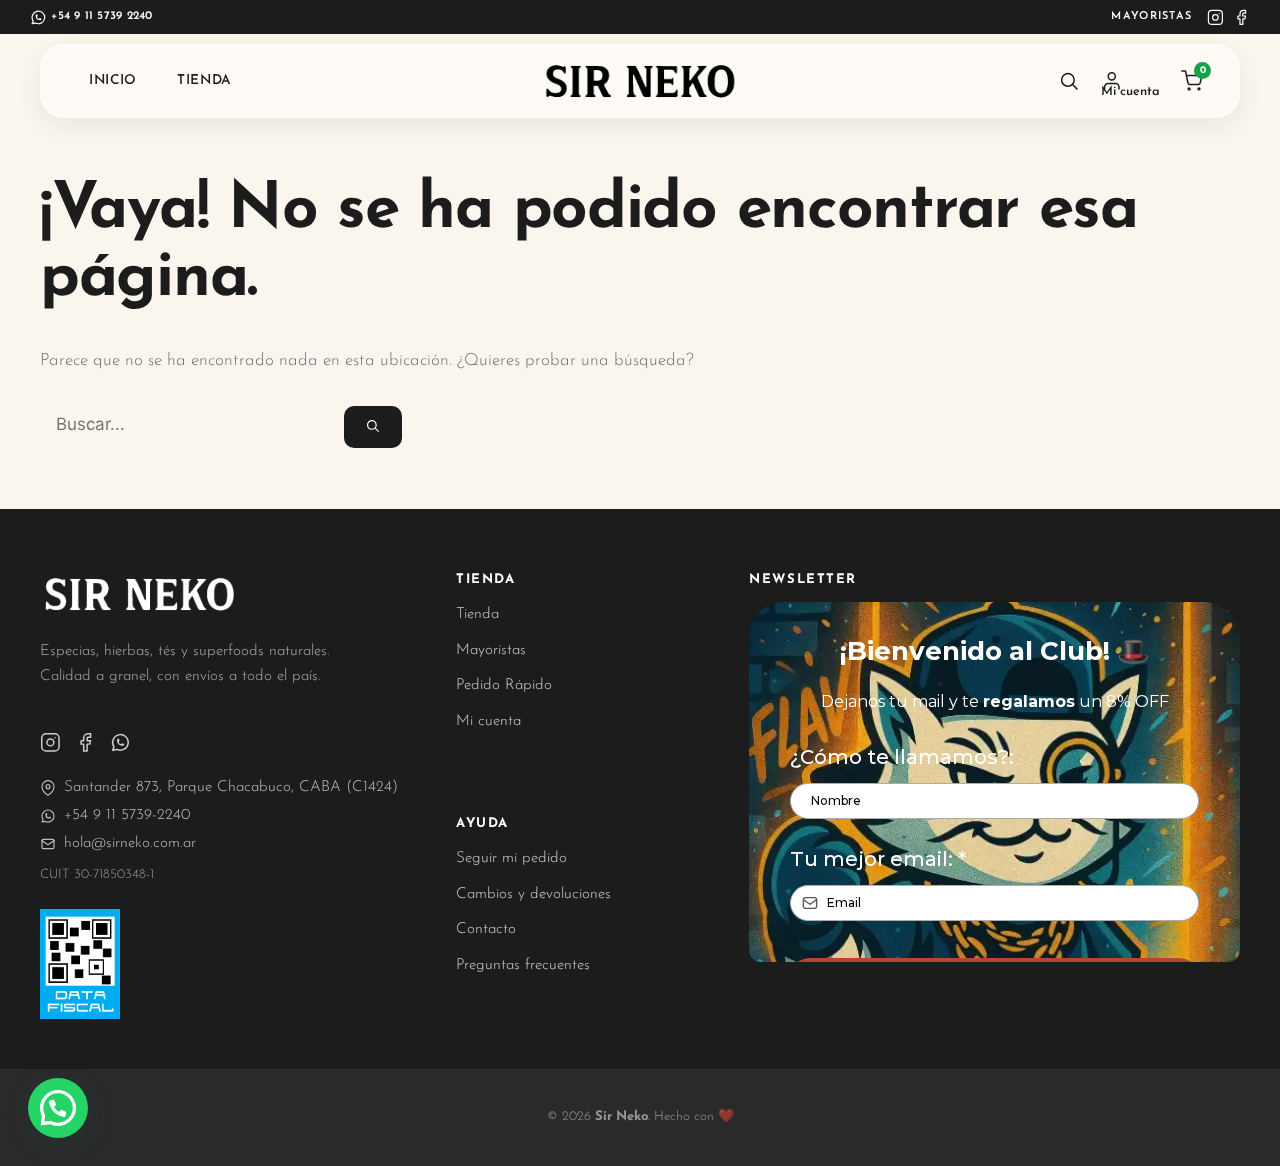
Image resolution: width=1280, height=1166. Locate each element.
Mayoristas (1151, 16)
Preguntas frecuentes (523, 965)
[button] (58, 1108)
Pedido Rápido (504, 685)
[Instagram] (1215, 17)
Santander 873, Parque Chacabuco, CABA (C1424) (231, 787)
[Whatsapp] (120, 742)
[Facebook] (1241, 17)
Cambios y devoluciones (533, 894)
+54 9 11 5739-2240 (127, 815)
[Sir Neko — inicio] (640, 81)
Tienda (204, 80)
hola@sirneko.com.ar (130, 843)
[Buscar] (1069, 81)
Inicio (113, 80)
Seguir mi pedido (511, 858)
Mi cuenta (488, 721)
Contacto (486, 929)
